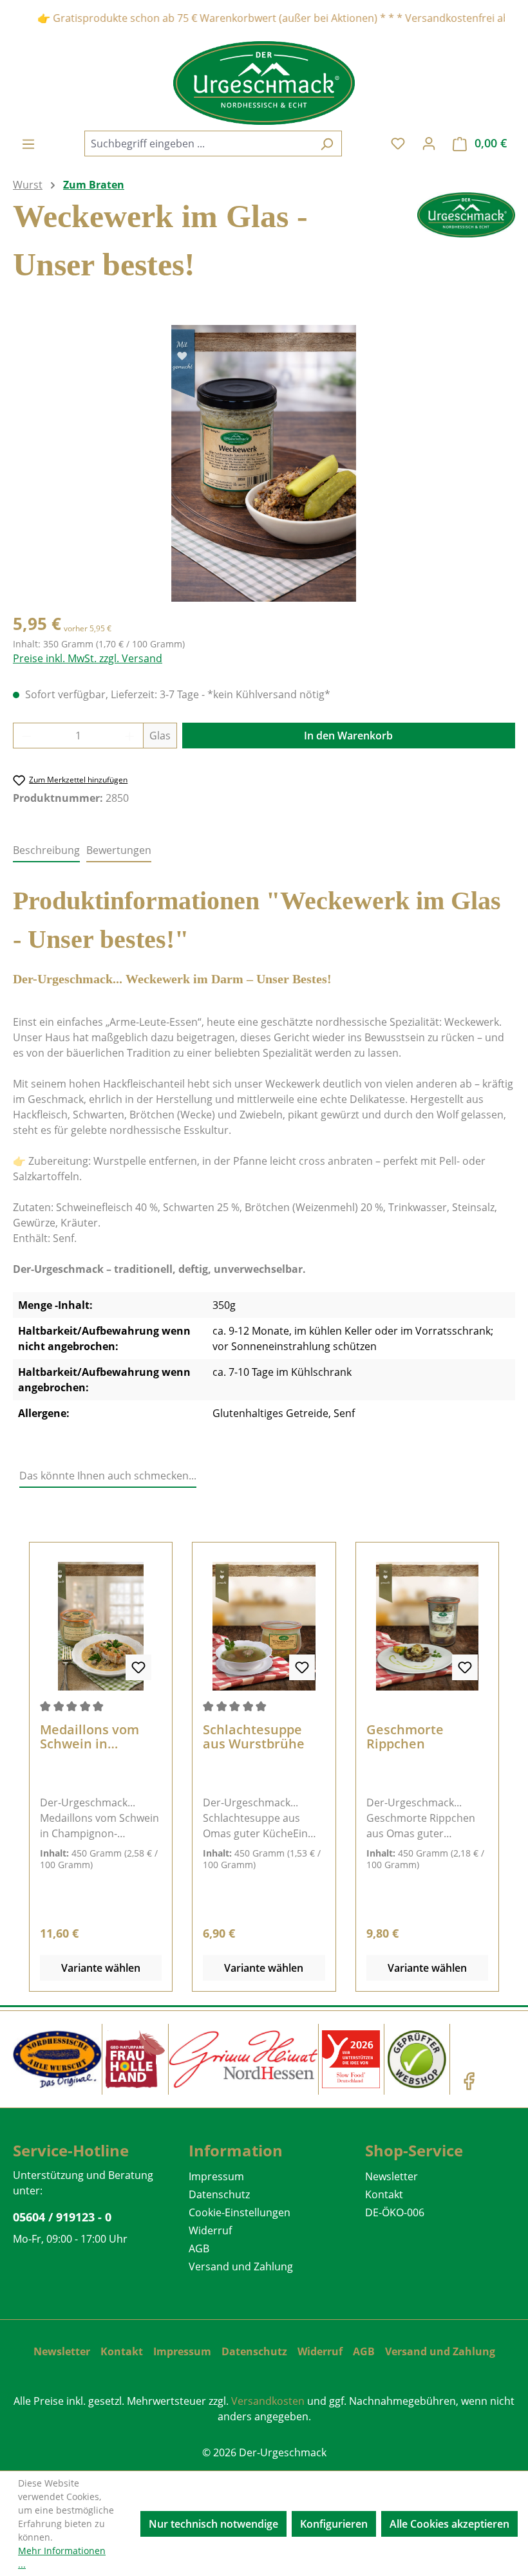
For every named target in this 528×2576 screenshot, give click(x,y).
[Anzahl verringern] (26, 736)
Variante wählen (101, 1968)
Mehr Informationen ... (62, 2557)
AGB (199, 2248)
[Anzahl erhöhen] (130, 736)
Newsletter (391, 2176)
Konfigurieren (334, 2524)
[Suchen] (327, 144)
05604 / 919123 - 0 (62, 2217)
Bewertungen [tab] (119, 850)
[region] (264, 463)
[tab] (46, 851)
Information (236, 2150)
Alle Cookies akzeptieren (449, 2524)
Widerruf (210, 2230)
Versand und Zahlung (241, 2266)
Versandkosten (268, 2401)
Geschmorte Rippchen (405, 1737)
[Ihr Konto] (429, 143)
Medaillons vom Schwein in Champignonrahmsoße (100, 1737)
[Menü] (28, 144)
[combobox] (198, 144)
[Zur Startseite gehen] (264, 83)
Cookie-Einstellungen (240, 2212)
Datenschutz (219, 2194)
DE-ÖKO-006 (395, 2212)
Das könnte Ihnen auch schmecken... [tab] (108, 1476)
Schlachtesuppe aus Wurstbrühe (254, 1737)
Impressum (216, 2176)
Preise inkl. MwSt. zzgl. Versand (88, 658)
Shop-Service (414, 2150)
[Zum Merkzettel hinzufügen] (138, 1667)
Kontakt (384, 2194)
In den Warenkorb (348, 736)
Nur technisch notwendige (213, 2524)
